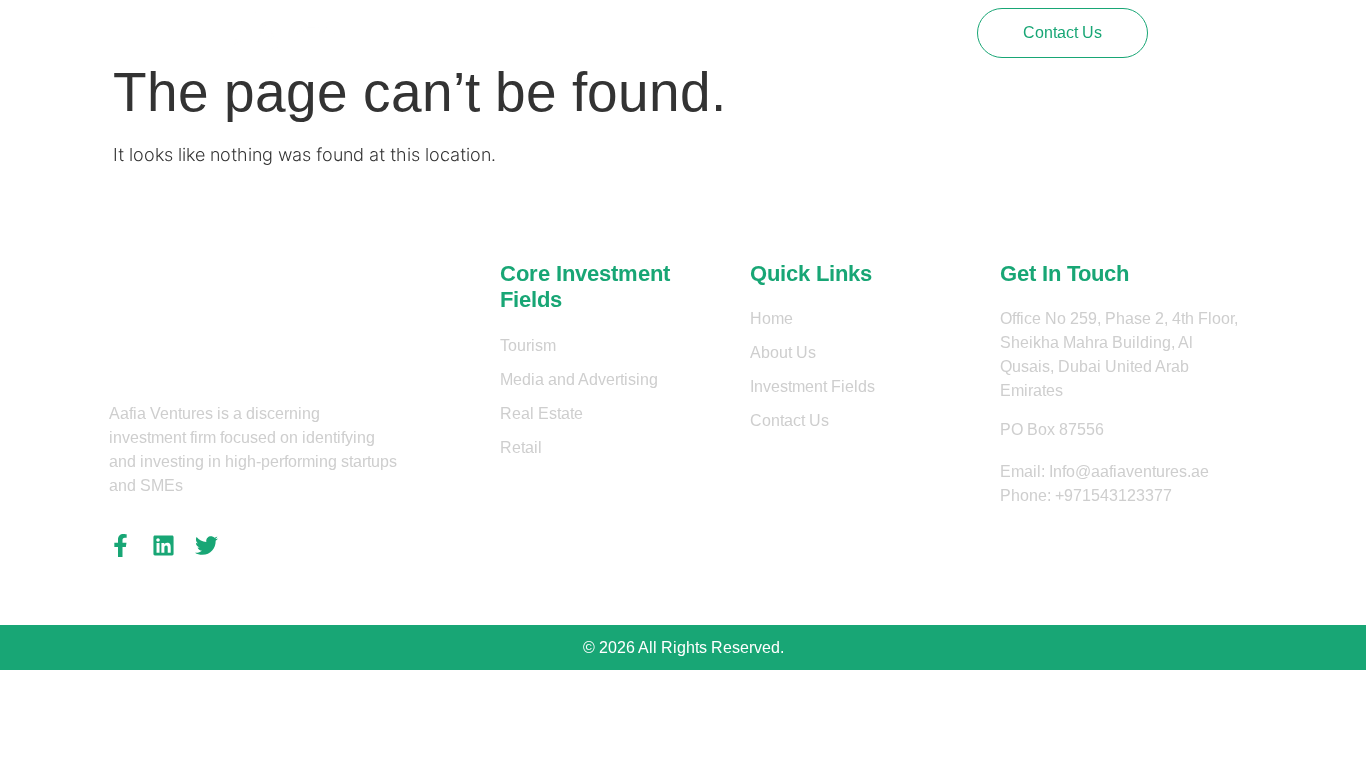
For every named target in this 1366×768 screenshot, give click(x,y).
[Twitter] (206, 545)
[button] (1062, 33)
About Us (566, 32)
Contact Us (823, 32)
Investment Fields (691, 32)
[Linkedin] (163, 545)
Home (481, 32)
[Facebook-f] (120, 545)
